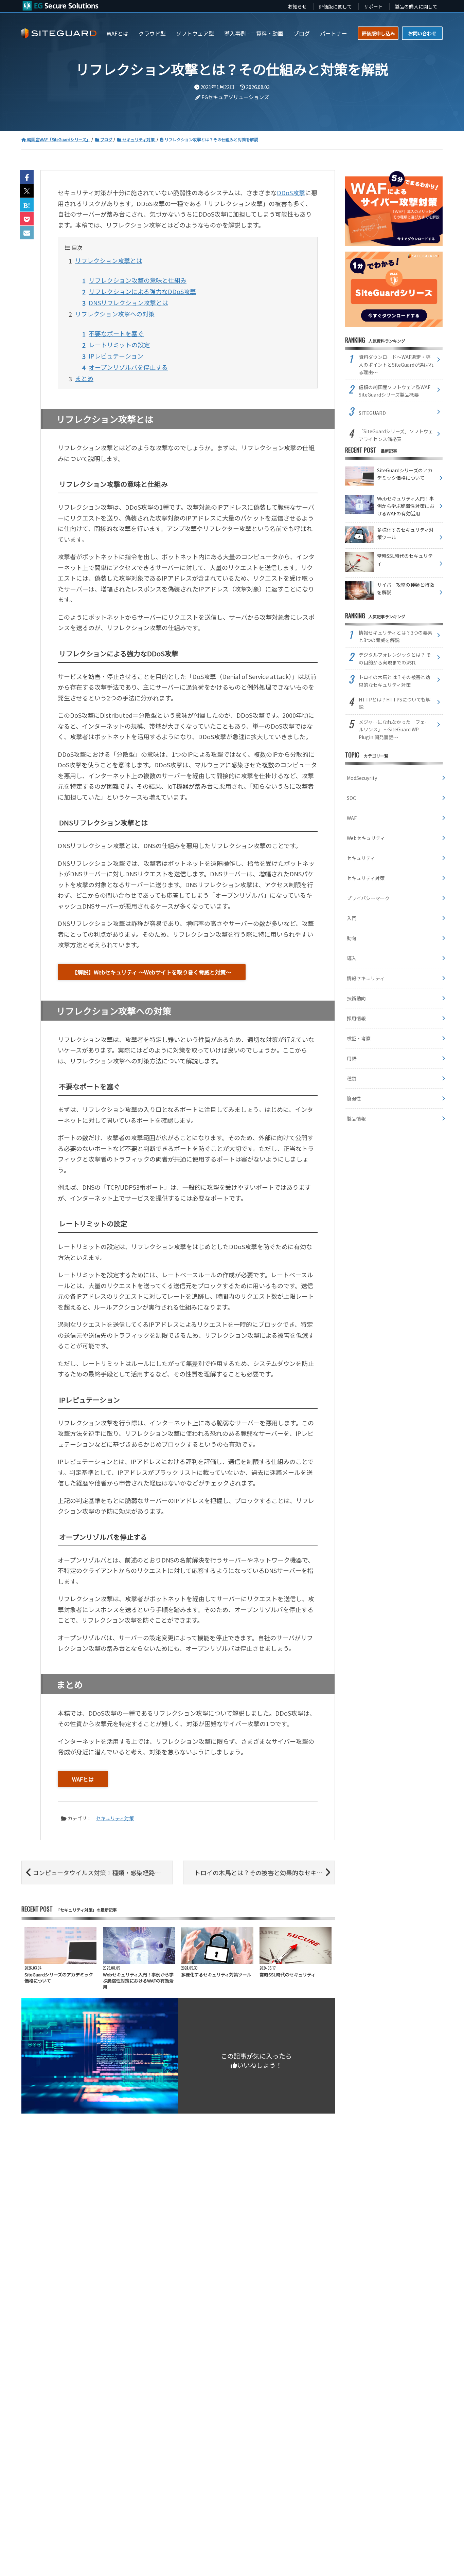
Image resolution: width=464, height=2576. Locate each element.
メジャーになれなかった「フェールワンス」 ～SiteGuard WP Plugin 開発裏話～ (394, 729)
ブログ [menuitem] (302, 33)
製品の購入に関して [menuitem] (416, 6)
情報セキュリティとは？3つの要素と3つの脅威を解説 (396, 636)
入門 (352, 918)
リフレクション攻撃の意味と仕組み (138, 280)
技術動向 (356, 998)
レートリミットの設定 (119, 345)
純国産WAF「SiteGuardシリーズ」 (58, 139)
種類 (352, 1078)
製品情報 (356, 1118)
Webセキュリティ (366, 838)
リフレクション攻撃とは (109, 260)
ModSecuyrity (362, 778)
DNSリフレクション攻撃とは (128, 303)
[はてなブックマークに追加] (27, 205)
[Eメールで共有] (27, 233)
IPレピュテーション (116, 356)
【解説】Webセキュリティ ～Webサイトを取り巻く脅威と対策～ (152, 972)
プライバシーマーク (368, 898)
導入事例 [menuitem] (235, 33)
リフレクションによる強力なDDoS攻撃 (142, 291)
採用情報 (356, 1018)
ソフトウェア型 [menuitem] (195, 33)
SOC (351, 798)
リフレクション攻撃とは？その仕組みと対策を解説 (211, 139)
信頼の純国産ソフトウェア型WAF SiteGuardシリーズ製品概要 (395, 391)
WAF (352, 818)
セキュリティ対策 (138, 139)
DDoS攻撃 (291, 193)
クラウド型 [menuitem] (152, 33)
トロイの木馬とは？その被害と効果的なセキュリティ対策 (264, 1872)
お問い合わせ (422, 33)
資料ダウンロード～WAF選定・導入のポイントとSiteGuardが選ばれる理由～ (396, 364)
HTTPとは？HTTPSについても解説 (395, 703)
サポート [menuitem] (373, 6)
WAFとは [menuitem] (118, 33)
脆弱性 (354, 1098)
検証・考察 (359, 1038)
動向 (352, 938)
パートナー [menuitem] (334, 33)
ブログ (106, 139)
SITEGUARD (372, 413)
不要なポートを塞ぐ (116, 333)
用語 (352, 1058)
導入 (352, 958)
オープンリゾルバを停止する (128, 367)
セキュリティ (361, 858)
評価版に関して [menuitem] (335, 6)
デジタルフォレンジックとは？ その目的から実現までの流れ (395, 658)
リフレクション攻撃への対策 (115, 314)
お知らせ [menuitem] (297, 6)
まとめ (84, 378)
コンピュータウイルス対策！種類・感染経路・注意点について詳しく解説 (103, 1872)
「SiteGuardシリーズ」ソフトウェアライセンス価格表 (396, 435)
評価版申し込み (378, 33)
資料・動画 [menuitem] (270, 33)
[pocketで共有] (27, 219)
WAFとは (83, 1779)
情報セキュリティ (366, 978)
